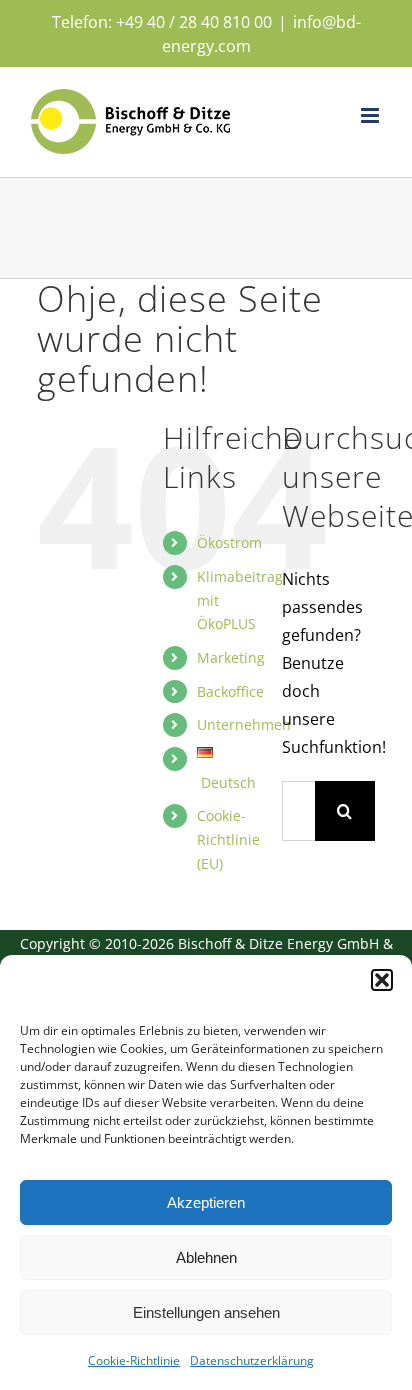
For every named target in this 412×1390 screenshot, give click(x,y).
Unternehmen (244, 724)
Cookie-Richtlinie (134, 1360)
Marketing (231, 657)
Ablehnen (206, 1257)
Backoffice (230, 691)
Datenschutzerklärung (252, 1360)
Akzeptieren (206, 1202)
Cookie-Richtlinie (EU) (228, 839)
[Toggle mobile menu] (371, 115)
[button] (382, 980)
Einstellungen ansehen (206, 1312)
